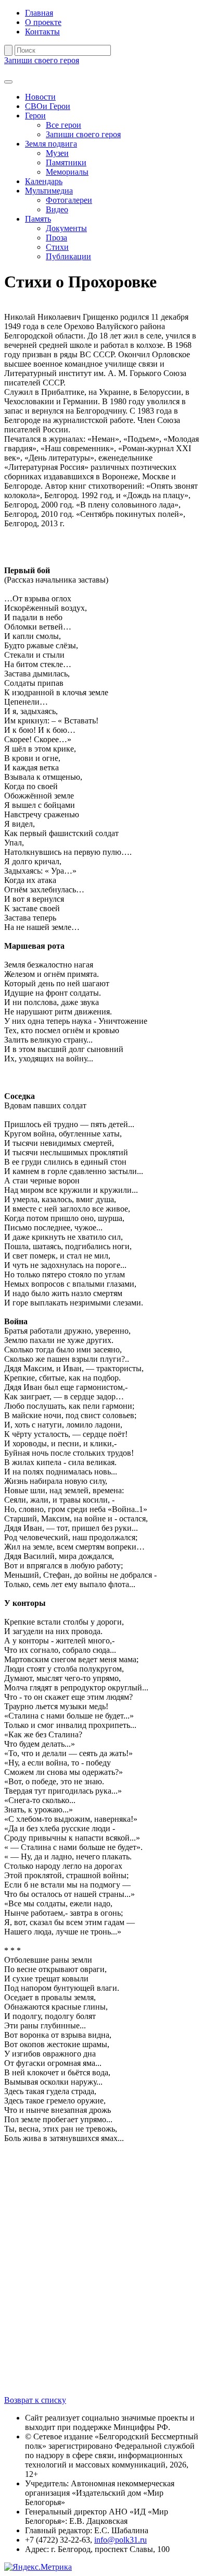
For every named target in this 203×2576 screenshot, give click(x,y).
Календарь (44, 181)
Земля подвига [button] (51, 144)
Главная (39, 13)
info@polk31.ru (120, 2540)
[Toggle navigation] (8, 82)
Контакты (42, 32)
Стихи (57, 247)
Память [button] (38, 219)
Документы (66, 228)
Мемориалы (67, 172)
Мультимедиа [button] (49, 191)
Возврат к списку (35, 2400)
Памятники (66, 162)
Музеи (57, 153)
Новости (40, 97)
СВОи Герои (48, 106)
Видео (57, 209)
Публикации (68, 256)
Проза (56, 238)
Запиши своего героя (42, 60)
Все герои (64, 125)
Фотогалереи (69, 200)
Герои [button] (35, 116)
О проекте (43, 22)
